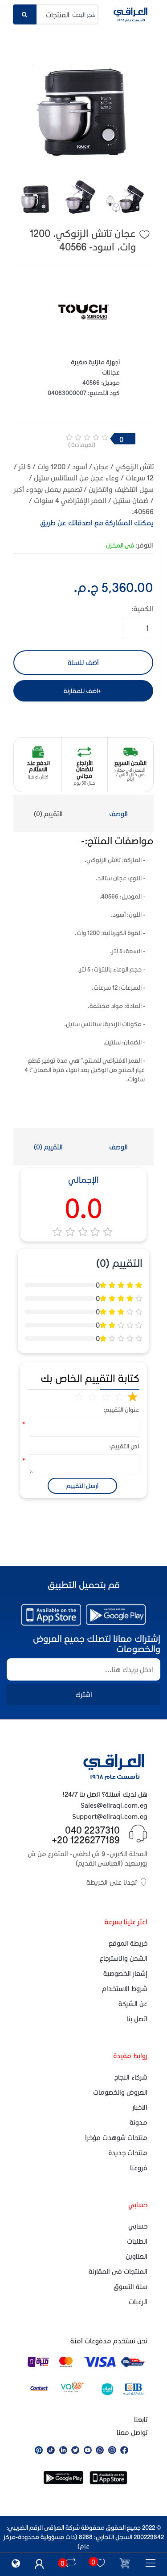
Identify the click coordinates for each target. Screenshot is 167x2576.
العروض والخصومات (120, 2092)
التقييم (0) (48, 814)
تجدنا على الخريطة (112, 1882)
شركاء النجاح (131, 2077)
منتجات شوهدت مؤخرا (116, 2137)
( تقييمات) (82, 445)
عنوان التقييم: (127, 1409)
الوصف (118, 814)
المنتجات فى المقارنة (118, 2271)
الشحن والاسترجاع (124, 1958)
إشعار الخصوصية (125, 1973)
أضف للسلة (83, 662)
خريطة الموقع (128, 1943)
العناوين (136, 2256)
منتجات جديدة (128, 2153)
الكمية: (142, 608)
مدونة (138, 2122)
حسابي (138, 2226)
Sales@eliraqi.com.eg (114, 1805)
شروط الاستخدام (125, 1988)
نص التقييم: (127, 1446)
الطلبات (137, 2241)
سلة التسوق (130, 2286)
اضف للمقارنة (81, 691)
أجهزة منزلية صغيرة (95, 362)
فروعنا (139, 2168)
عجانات (111, 372)
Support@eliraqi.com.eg (110, 1816)
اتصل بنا (137, 2019)
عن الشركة (133, 2004)
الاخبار (140, 2107)
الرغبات (138, 2302)
